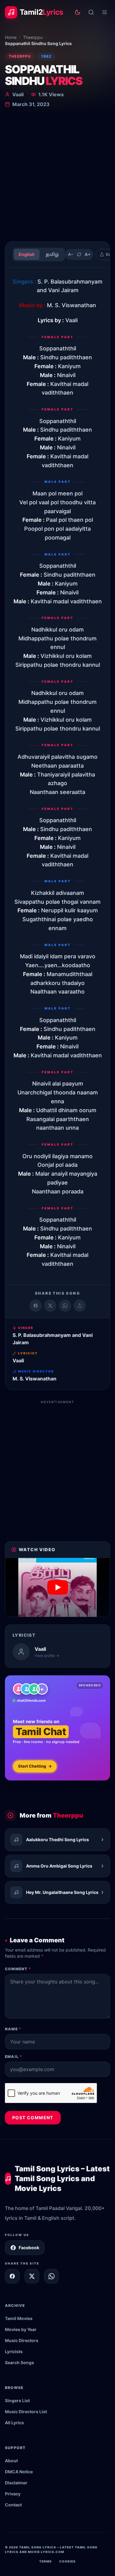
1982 (46, 56)
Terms (46, 2561)
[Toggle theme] (78, 12)
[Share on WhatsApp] (65, 1306)
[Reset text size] (79, 254)
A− (71, 254)
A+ (88, 254)
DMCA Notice (19, 2472)
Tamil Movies (19, 2318)
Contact (13, 2505)
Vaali (18, 94)
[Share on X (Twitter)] (50, 1306)
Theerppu (33, 37)
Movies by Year (21, 2329)
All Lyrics (14, 2423)
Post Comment (33, 2118)
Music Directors (22, 2340)
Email (13, 2057)
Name (13, 2029)
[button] (57, 1587)
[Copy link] (80, 1306)
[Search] (91, 12)
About (11, 2461)
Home (11, 37)
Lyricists (14, 2351)
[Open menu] (105, 12)
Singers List (17, 2400)
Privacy (13, 2494)
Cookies (67, 2561)
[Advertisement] (57, 176)
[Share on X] (32, 2276)
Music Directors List (26, 2412)
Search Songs (19, 2362)
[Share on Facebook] (36, 1306)
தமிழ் (52, 254)
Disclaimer (16, 2483)
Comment (18, 1969)
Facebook (29, 2248)
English (27, 254)
